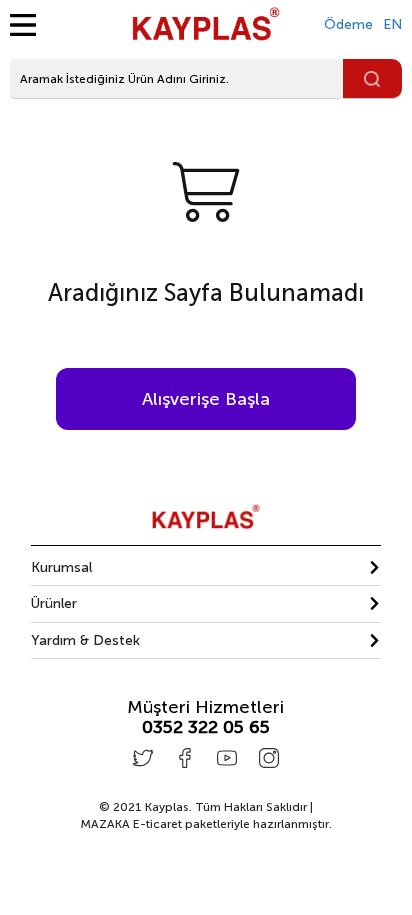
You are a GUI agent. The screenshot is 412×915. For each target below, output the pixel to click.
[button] (206, 567)
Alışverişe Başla (206, 399)
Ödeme (348, 24)
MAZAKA (105, 824)
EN (392, 24)
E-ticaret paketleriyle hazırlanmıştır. (206, 824)
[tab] (206, 568)
